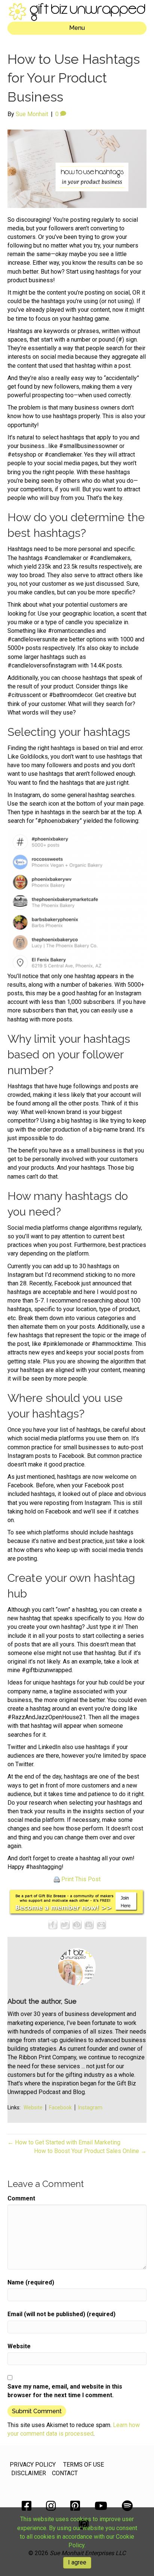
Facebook (60, 2107)
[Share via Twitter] (65, 1924)
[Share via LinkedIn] (89, 1924)
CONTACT (65, 2473)
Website (33, 2107)
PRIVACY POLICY (33, 2465)
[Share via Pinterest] (77, 1924)
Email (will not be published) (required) (61, 2314)
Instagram (90, 2107)
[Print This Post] (57, 1879)
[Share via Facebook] (53, 1924)
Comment (21, 2198)
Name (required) (31, 2282)
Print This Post (81, 1879)
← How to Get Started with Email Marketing (64, 2142)
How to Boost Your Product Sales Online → (90, 2151)
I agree (77, 2562)
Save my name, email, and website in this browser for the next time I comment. (65, 2391)
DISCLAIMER (29, 2473)
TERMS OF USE (84, 2465)
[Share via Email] (101, 1924)
